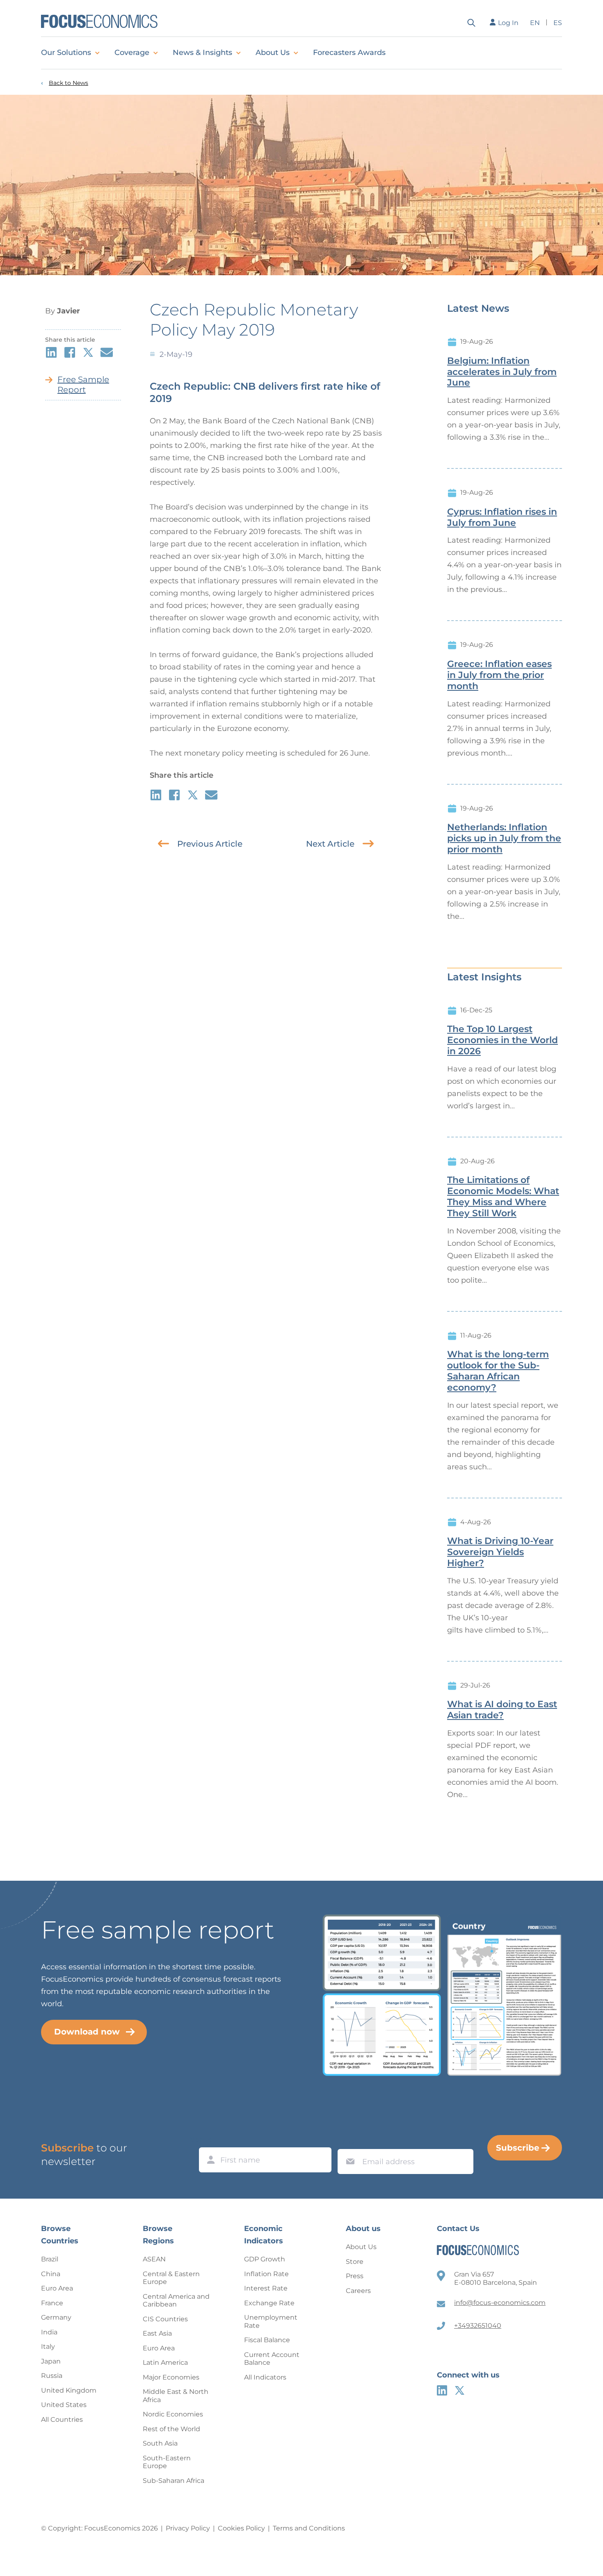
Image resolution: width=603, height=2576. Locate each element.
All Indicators (265, 2377)
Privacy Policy (188, 2528)
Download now (87, 2032)
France (52, 2303)
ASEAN (154, 2259)
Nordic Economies (173, 2414)
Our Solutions (66, 53)
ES (558, 23)
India (49, 2332)
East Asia (157, 2333)
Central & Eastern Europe (171, 2278)
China (51, 2274)
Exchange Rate (269, 2303)
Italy (48, 2346)
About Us (273, 53)
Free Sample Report (83, 385)
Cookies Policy (241, 2528)
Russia (52, 2376)
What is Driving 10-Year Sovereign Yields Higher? (500, 1552)
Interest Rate (266, 2288)
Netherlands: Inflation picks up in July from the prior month (504, 838)
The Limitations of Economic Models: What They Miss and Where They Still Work (503, 1197)
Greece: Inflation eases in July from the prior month (499, 675)
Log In (508, 23)
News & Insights (202, 53)
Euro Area (57, 2288)
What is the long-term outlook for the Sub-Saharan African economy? (498, 1371)
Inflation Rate (266, 2274)
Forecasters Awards (349, 53)
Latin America (165, 2362)
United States (64, 2405)
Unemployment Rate (271, 2321)
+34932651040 (478, 2326)
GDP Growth (265, 2259)
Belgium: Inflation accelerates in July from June (502, 372)
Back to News (69, 83)
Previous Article (210, 844)
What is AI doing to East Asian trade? (502, 1710)
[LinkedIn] (442, 2390)
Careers (358, 2291)
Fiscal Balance (267, 2340)
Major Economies (171, 2377)
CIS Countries (165, 2319)
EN (535, 23)
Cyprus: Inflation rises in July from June (502, 517)
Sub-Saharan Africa (174, 2481)
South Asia (160, 2443)
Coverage (132, 53)
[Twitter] (460, 2390)
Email (348, 2141)
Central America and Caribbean (176, 2301)
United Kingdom (69, 2390)
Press (355, 2276)
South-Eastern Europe (167, 2462)
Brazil (50, 2259)
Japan (51, 2361)
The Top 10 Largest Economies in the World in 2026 (502, 1040)
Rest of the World (171, 2429)
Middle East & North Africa (176, 2396)
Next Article (330, 844)
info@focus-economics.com (500, 2303)
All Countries (62, 2420)
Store (355, 2262)
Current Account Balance (272, 2359)
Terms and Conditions (309, 2528)
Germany (56, 2317)
